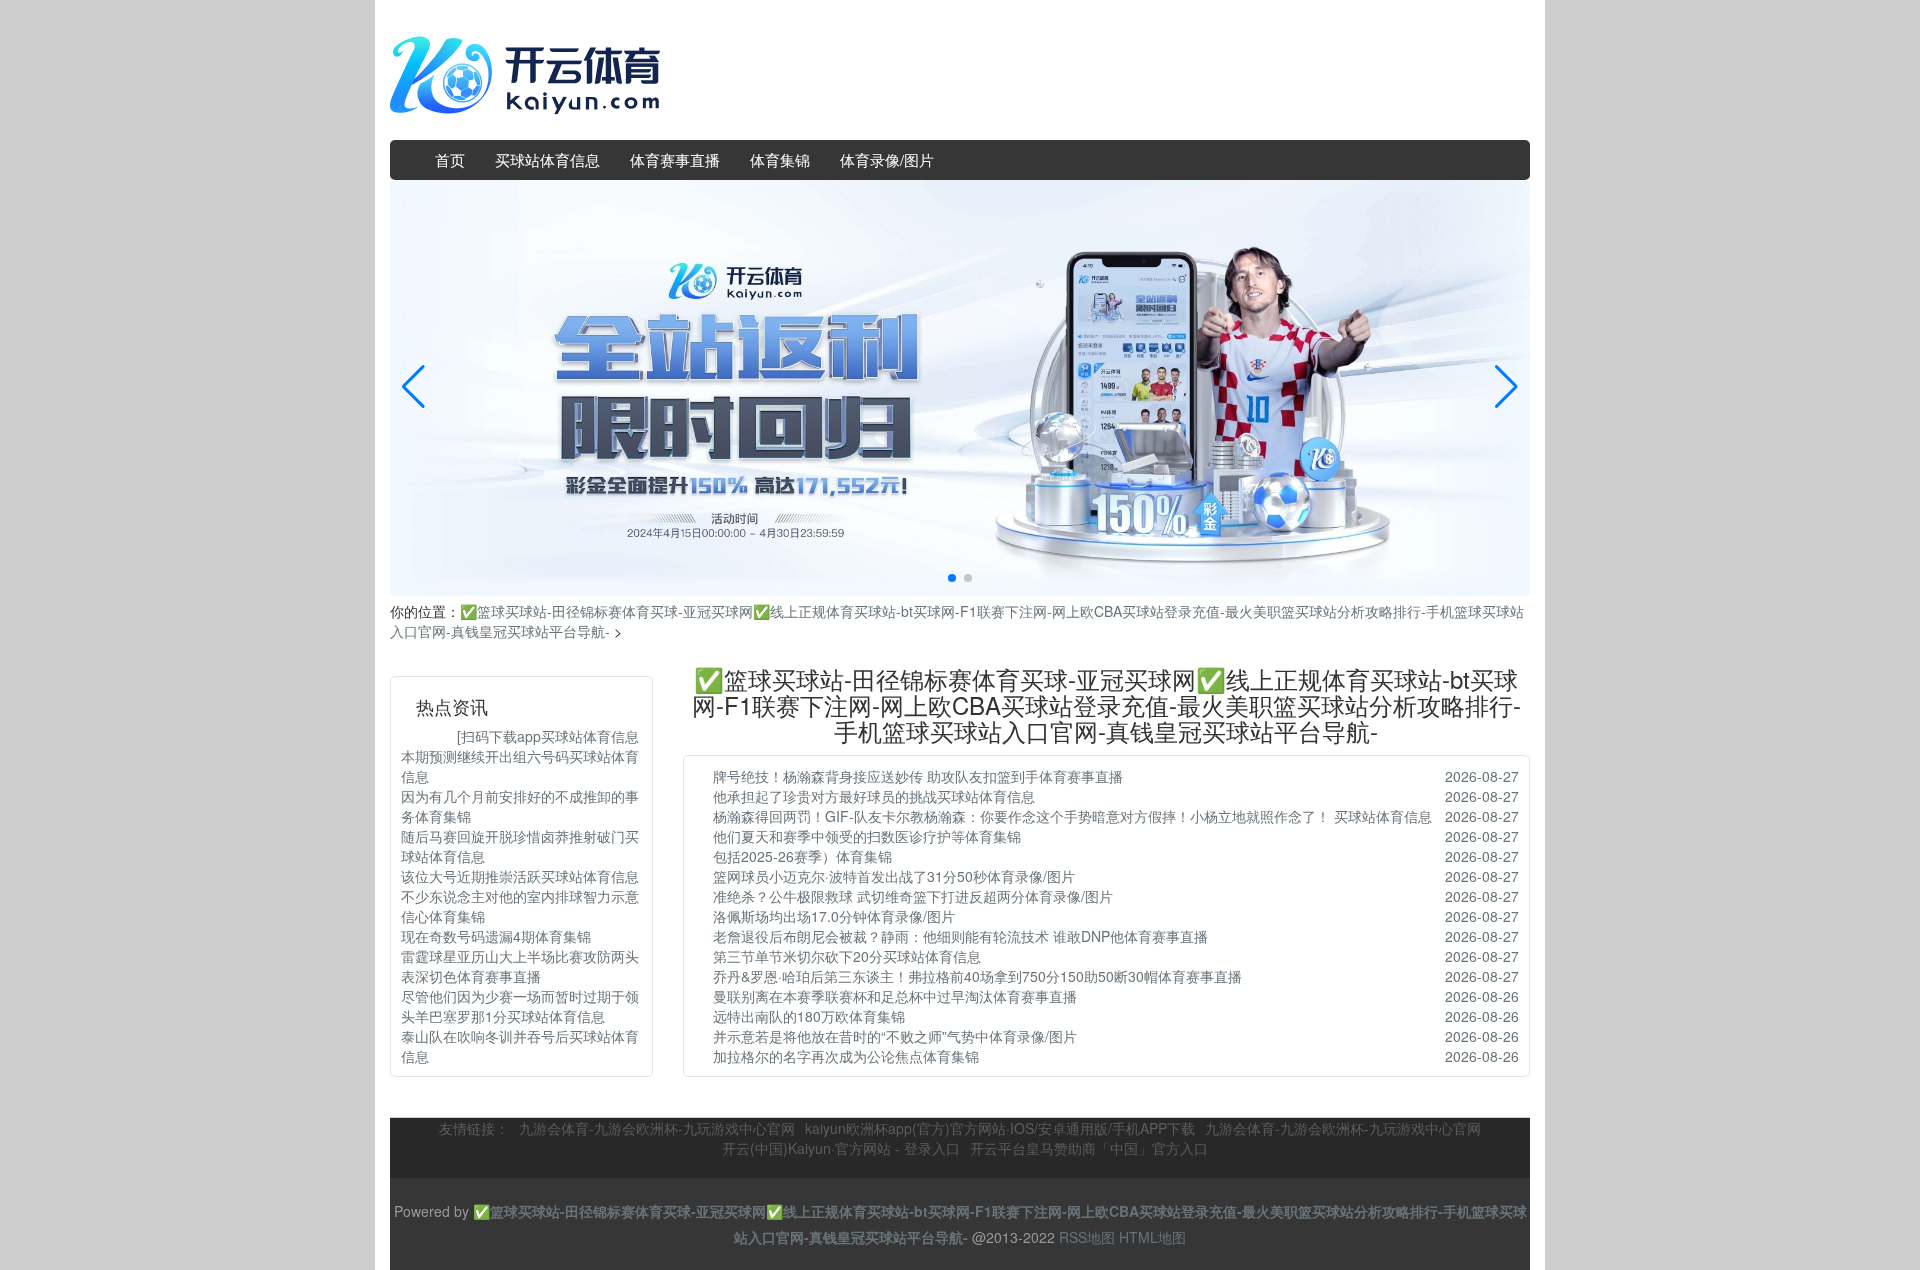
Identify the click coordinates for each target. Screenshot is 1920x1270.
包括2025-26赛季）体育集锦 (802, 856)
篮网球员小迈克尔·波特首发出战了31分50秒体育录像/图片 (894, 876)
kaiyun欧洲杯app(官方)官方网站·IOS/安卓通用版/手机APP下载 (1000, 1128)
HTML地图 (1152, 1237)
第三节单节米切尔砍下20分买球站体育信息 (847, 956)
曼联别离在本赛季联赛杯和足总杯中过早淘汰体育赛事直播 (895, 996)
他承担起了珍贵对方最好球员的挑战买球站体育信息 (874, 796)
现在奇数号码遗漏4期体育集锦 (496, 936)
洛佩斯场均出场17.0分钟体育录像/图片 (834, 916)
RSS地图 (1087, 1237)
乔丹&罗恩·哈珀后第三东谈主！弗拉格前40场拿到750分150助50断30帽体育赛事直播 (977, 976)
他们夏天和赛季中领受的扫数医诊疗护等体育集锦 (867, 836)
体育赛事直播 (675, 159)
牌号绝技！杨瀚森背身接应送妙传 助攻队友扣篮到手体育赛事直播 (918, 776)
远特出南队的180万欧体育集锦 (809, 1016)
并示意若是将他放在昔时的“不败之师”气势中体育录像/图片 (895, 1036)
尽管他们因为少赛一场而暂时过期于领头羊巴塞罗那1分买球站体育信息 (520, 1006)
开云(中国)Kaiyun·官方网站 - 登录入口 (841, 1148)
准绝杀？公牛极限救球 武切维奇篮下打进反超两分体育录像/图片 (913, 896)
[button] (1506, 388)
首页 (450, 159)
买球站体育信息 (547, 159)
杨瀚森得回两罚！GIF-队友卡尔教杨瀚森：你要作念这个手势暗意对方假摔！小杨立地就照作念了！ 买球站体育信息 (1072, 816)
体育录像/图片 (887, 159)
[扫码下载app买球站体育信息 (520, 736)
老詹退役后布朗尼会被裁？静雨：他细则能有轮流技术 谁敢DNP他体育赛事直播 (960, 936)
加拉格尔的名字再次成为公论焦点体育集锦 (846, 1056)
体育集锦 (780, 159)
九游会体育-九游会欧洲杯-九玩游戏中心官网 (657, 1128)
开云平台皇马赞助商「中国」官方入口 (1089, 1148)
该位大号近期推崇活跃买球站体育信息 (520, 876)
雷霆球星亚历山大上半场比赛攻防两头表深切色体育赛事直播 (520, 966)
